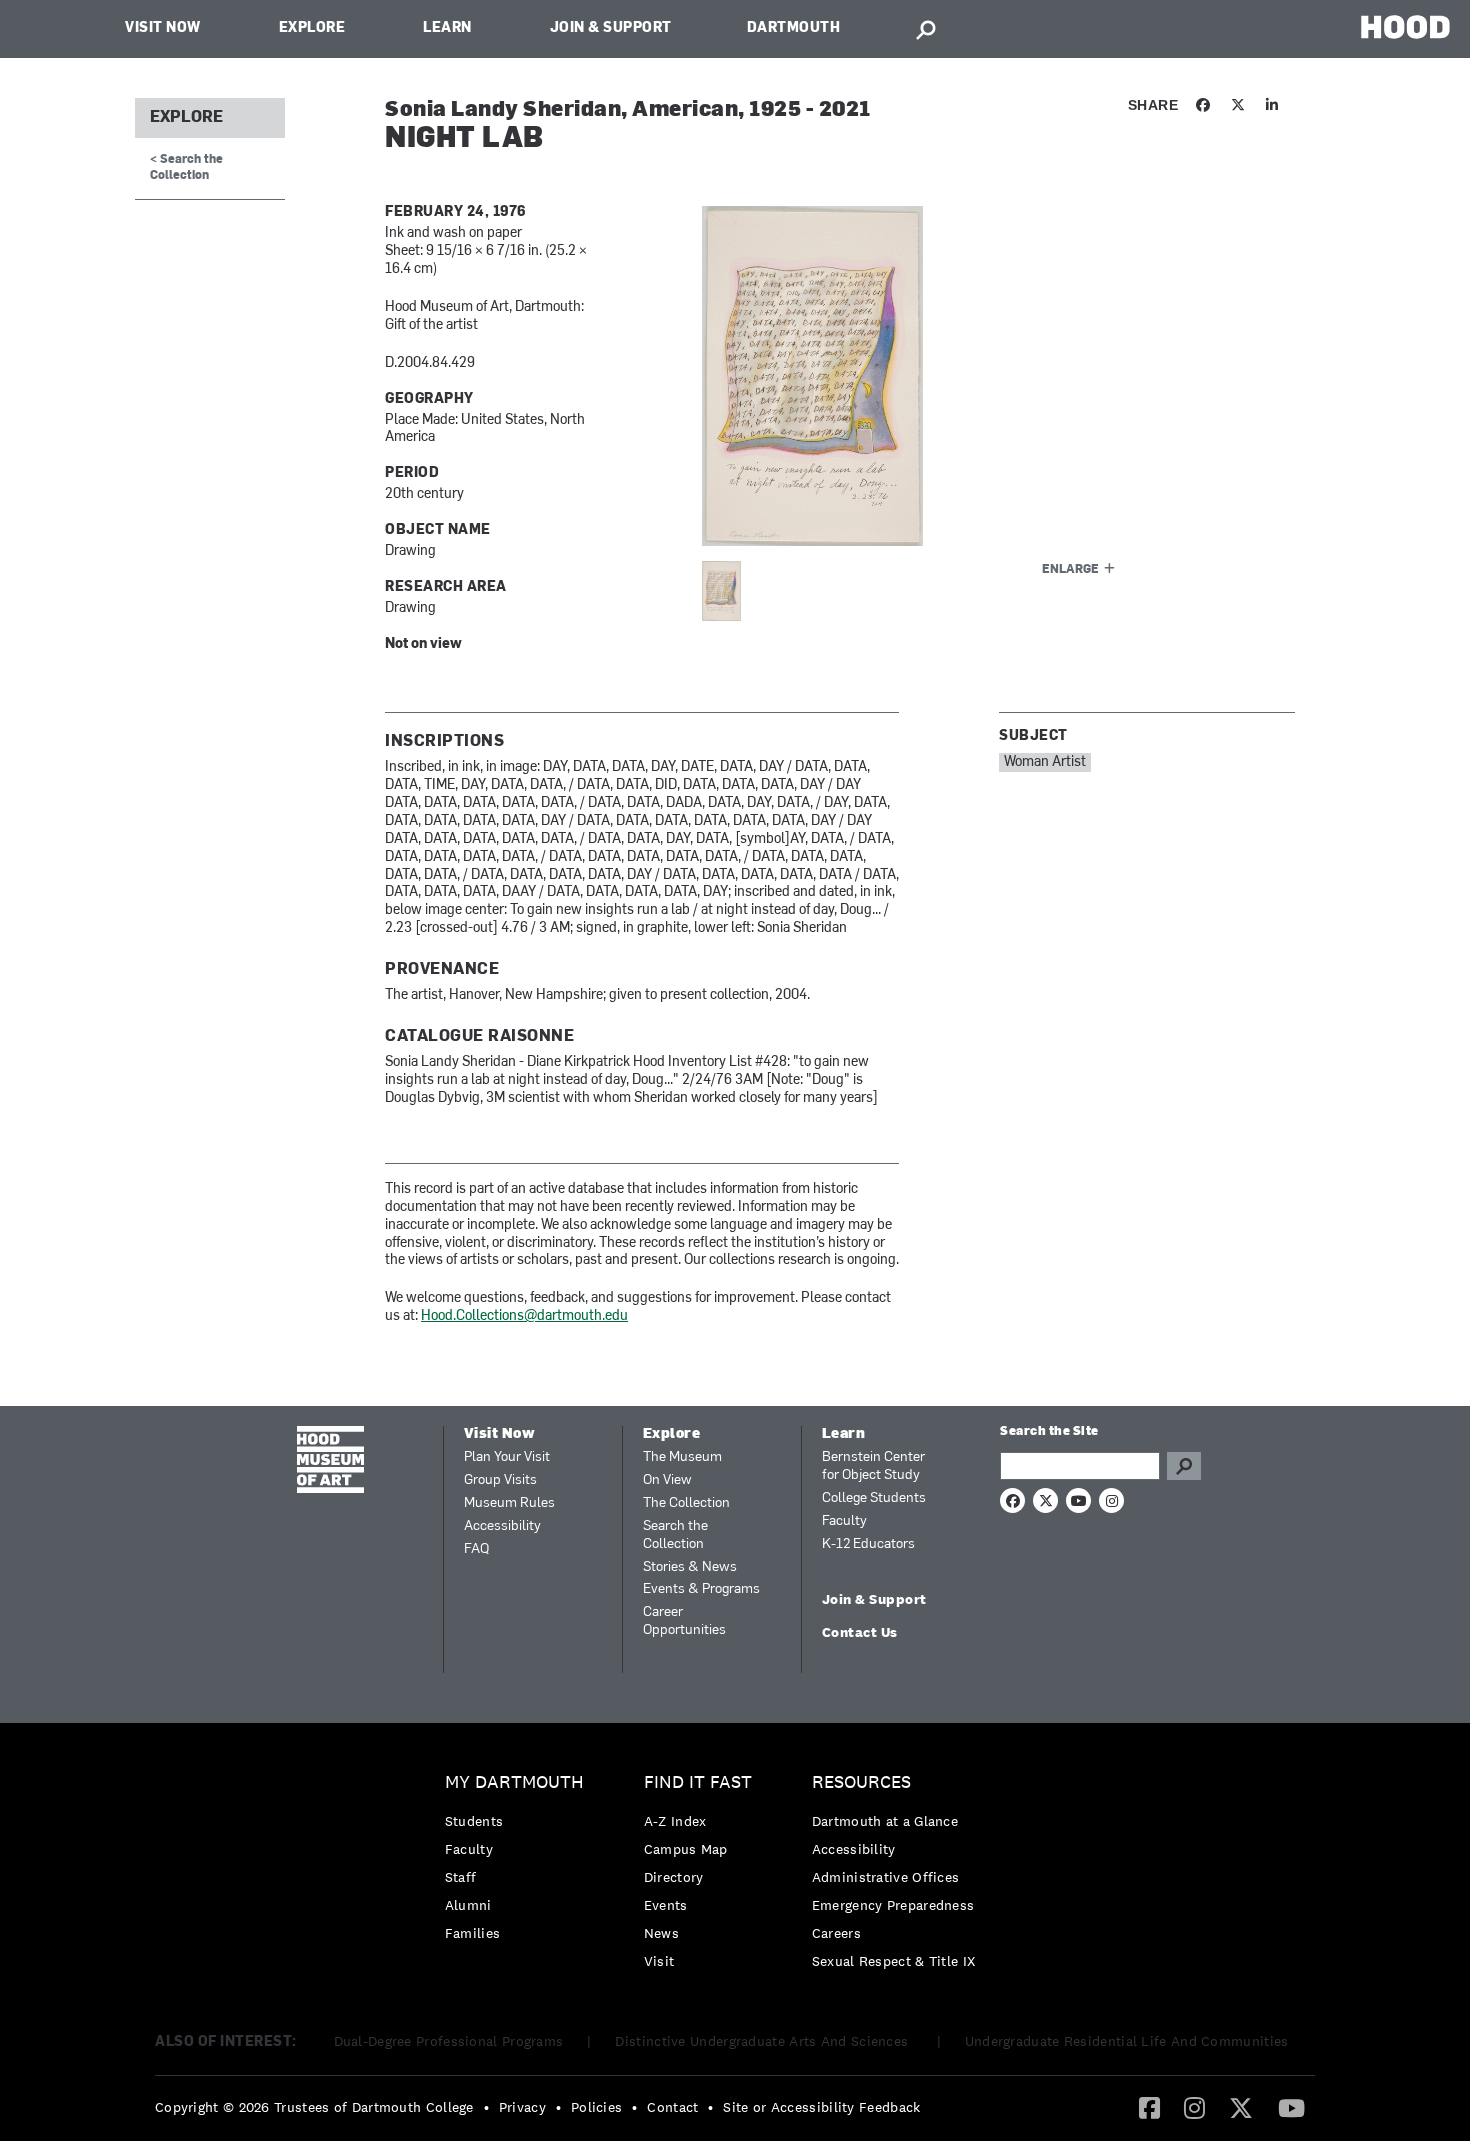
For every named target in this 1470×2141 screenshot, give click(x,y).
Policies (596, 2107)
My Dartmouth (514, 1782)
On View (667, 1480)
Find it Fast (698, 1782)
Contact (672, 2107)
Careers (836, 1933)
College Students (874, 1498)
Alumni (468, 1905)
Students (474, 1821)
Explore (312, 28)
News (661, 1933)
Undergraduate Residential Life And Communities (1127, 2041)
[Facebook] (1149, 2107)
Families (472, 1933)
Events (666, 1905)
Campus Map (686, 1849)
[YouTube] (1291, 2107)
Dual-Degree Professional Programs (449, 2041)
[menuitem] (519, 1862)
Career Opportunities (684, 1621)
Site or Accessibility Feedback (821, 2107)
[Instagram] (1194, 2107)
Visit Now (163, 28)
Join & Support (611, 28)
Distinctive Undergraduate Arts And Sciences (763, 2041)
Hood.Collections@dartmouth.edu (524, 1316)
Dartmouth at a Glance (885, 1821)
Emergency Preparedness (893, 1905)
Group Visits (500, 1480)
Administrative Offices (886, 1877)
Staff (461, 1877)
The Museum (682, 1457)
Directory (674, 1877)
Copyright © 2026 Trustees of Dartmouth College (314, 2107)
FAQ (476, 1549)
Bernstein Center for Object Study (873, 1466)
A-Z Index (675, 1821)
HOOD (1405, 26)
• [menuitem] (486, 2107)
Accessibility (502, 1526)
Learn (447, 28)
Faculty (844, 1521)
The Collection (686, 1503)
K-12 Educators (868, 1544)
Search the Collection (675, 1535)
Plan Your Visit (507, 1457)
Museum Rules (509, 1503)
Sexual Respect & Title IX (894, 1961)
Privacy (522, 2107)
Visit (659, 1961)
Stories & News (690, 1567)
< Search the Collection (186, 167)
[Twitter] (1241, 2107)
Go (1184, 1466)
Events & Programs (701, 1589)
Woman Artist (1045, 762)
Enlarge (1070, 570)
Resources (861, 1782)
